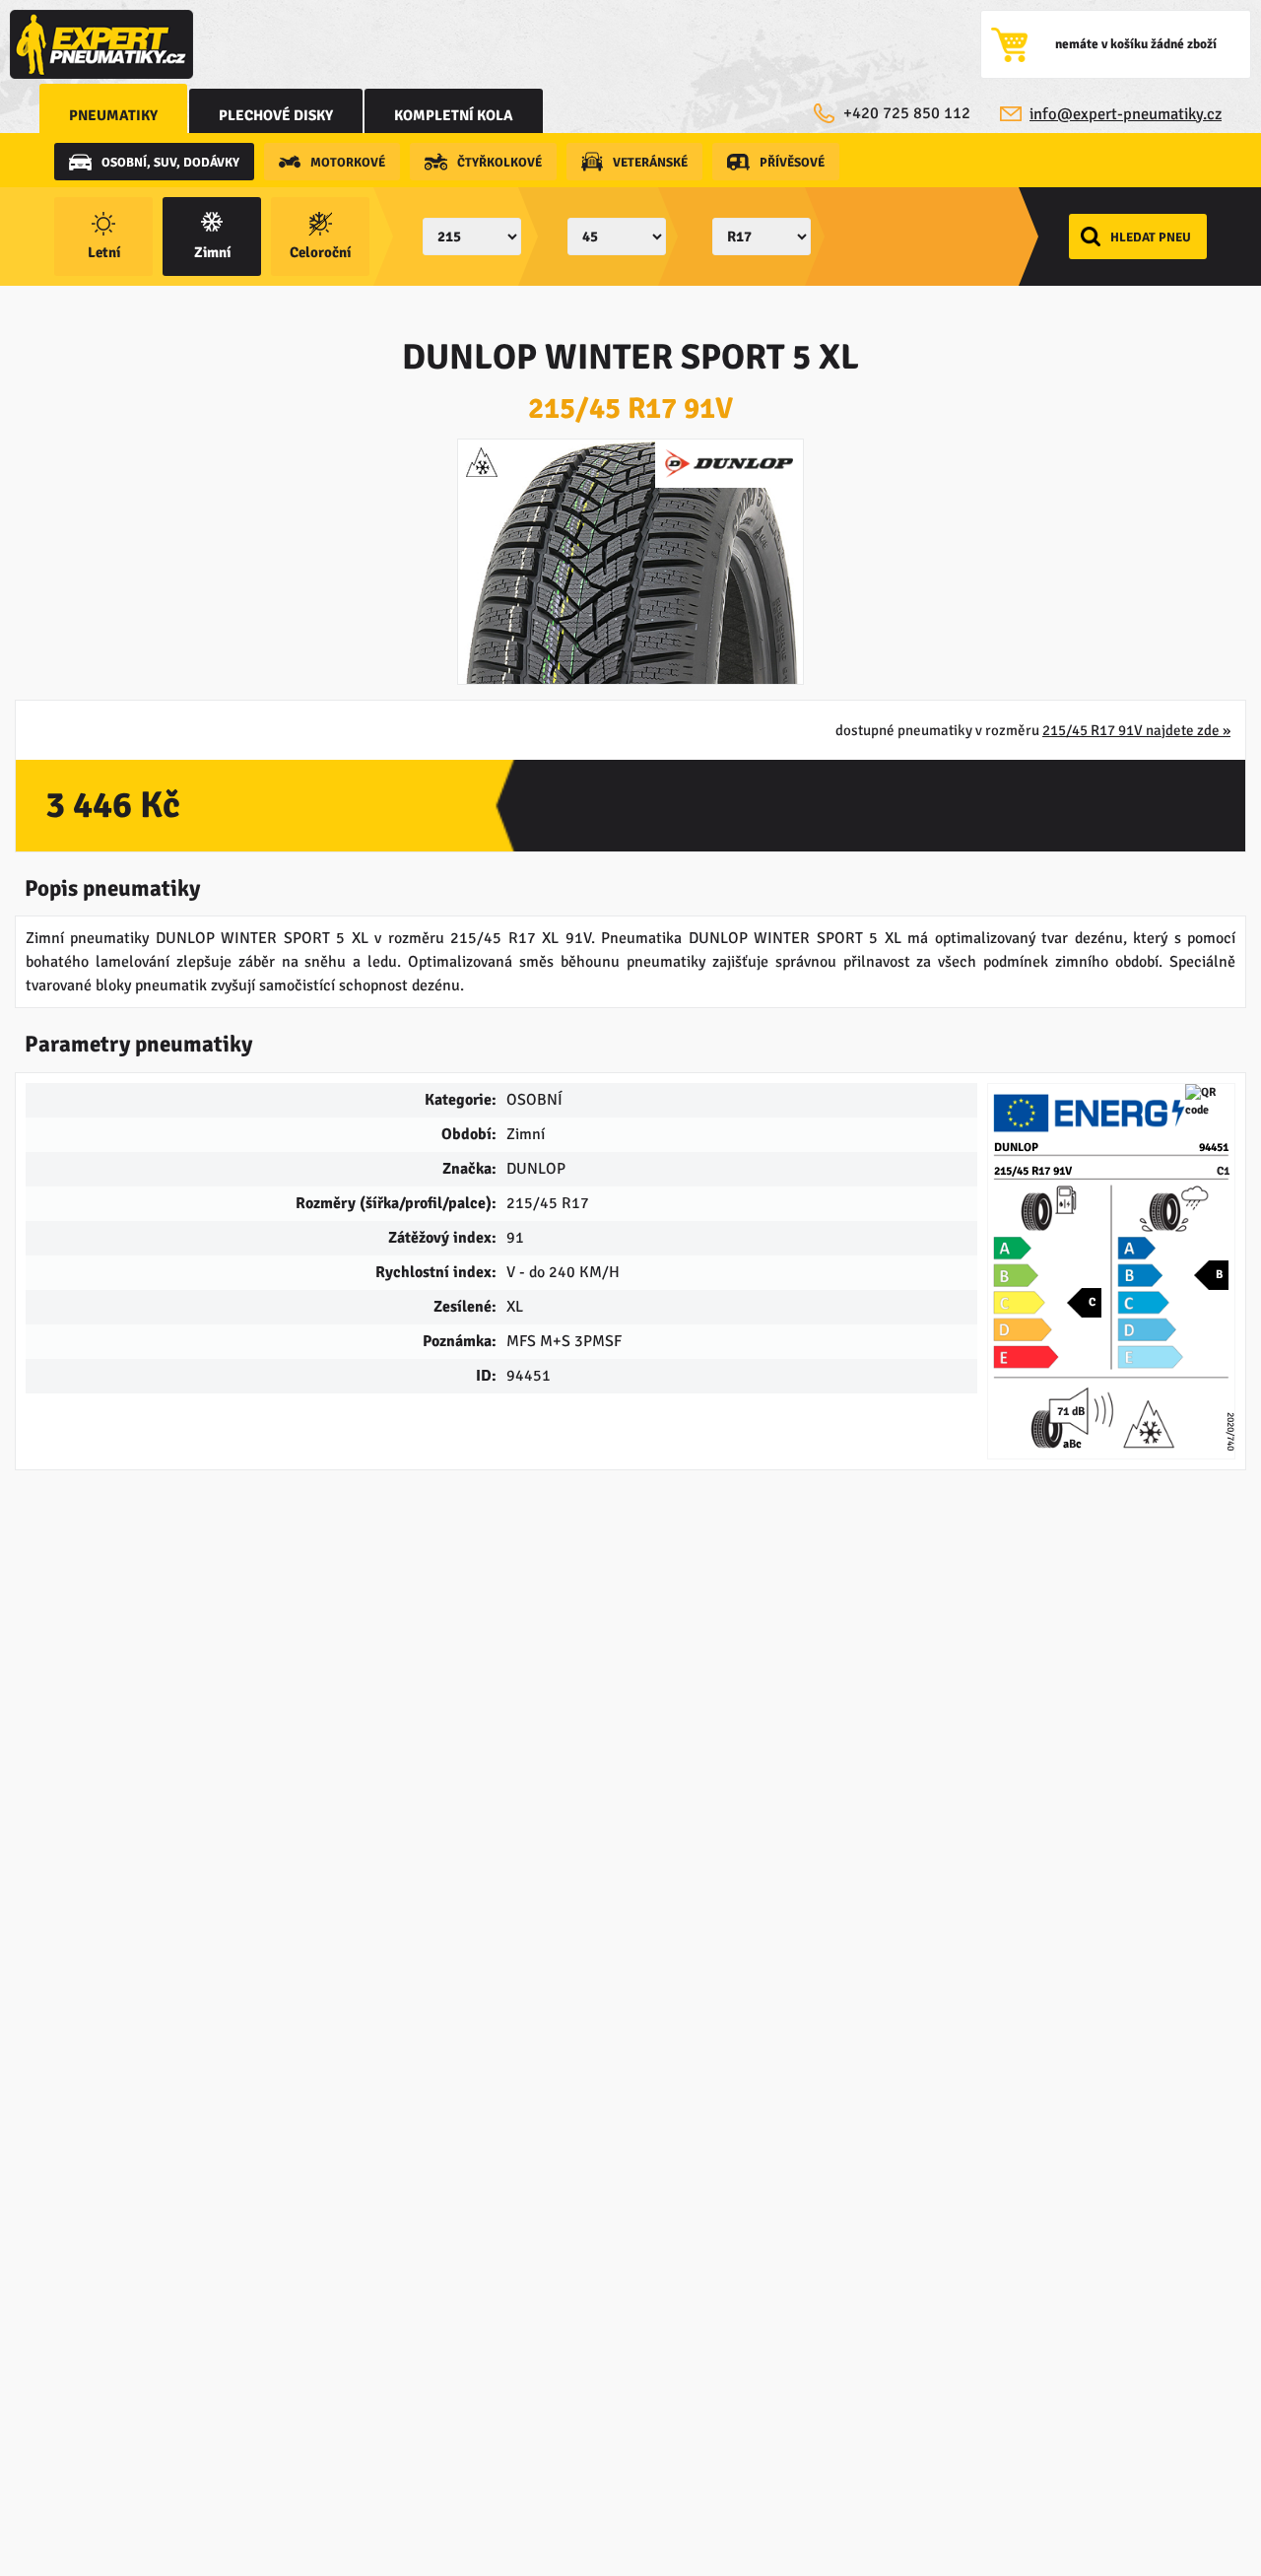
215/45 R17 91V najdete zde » (1136, 730)
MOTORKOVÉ (348, 163)
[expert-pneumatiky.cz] (101, 44)
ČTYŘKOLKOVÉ (499, 163)
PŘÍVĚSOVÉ (792, 163)
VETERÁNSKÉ (650, 163)
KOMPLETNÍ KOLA (454, 115)
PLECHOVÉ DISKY (276, 115)
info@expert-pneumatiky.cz (1126, 114)
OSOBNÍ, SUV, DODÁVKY (170, 163)
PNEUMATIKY (113, 115)
